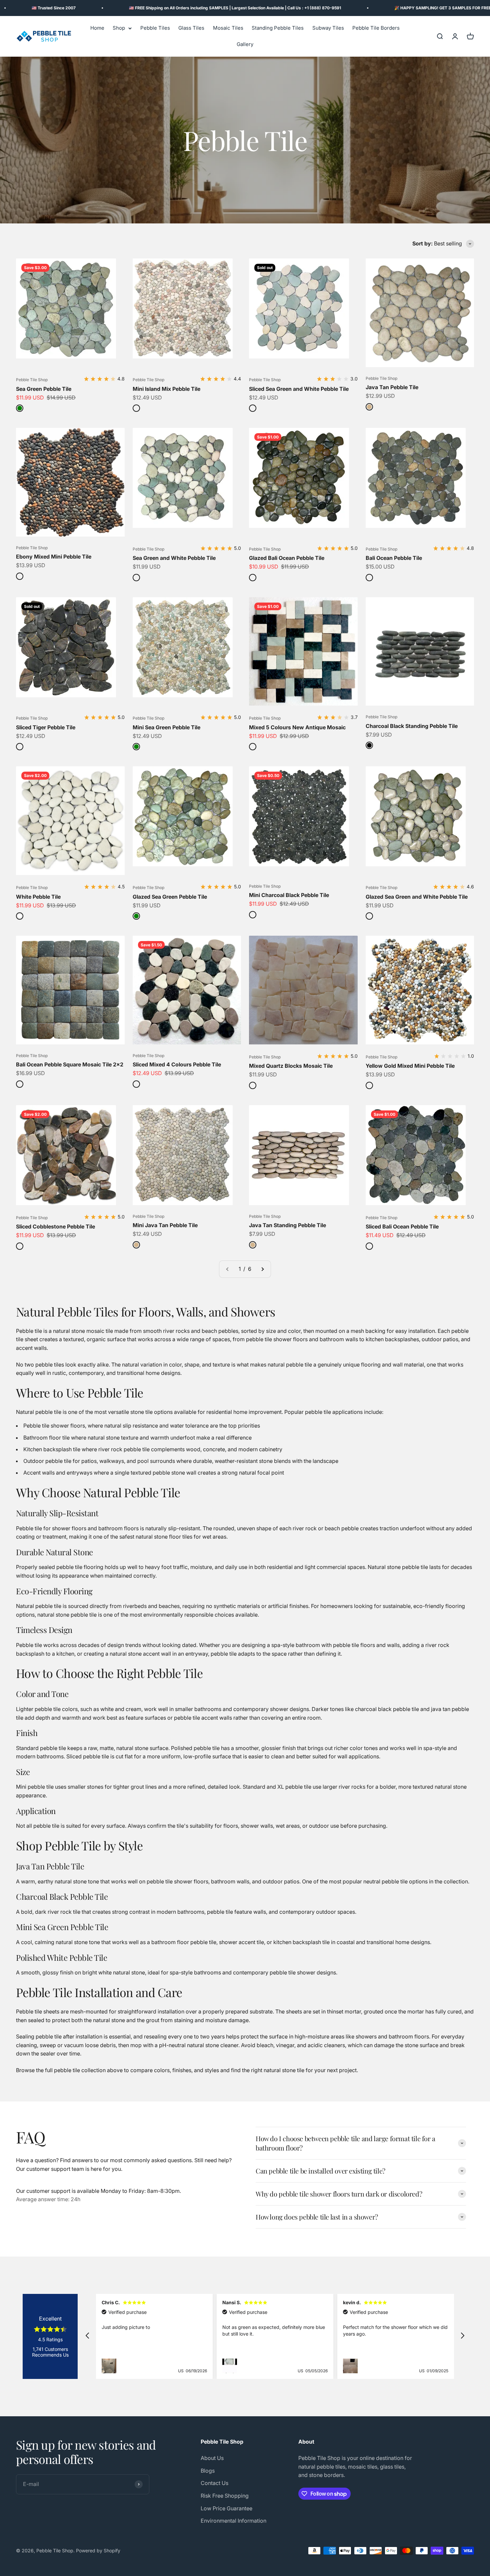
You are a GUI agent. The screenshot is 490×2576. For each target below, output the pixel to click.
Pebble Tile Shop (32, 380)
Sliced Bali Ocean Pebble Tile (402, 1226)
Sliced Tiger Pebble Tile (46, 727)
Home (97, 28)
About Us (212, 2458)
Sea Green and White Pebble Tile (174, 558)
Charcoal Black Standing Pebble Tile (412, 726)
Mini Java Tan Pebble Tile (165, 1225)
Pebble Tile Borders (376, 28)
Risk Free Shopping (225, 2496)
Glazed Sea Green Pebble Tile (170, 897)
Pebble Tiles (155, 28)
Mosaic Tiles (228, 28)
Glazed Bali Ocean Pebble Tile (287, 558)
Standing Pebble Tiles (278, 28)
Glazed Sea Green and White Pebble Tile (417, 897)
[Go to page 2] (262, 1269)
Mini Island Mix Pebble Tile (166, 389)
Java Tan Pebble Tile (392, 387)
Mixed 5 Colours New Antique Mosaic (297, 727)
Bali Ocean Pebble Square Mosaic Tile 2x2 (70, 1064)
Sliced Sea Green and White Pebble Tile (299, 389)
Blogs (208, 2471)
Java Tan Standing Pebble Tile (287, 1225)
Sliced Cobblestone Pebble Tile (55, 1226)
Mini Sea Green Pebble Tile (166, 727)
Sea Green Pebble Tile (44, 389)
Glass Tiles (191, 28)
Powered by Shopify (98, 2550)
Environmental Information (233, 2521)
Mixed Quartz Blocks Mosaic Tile (291, 1066)
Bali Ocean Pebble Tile (394, 558)
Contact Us (214, 2483)
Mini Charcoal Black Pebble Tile (289, 895)
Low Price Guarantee (226, 2508)
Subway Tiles (328, 28)
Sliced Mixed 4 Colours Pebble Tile (177, 1064)
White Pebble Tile (38, 897)
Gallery (245, 45)
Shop (119, 28)
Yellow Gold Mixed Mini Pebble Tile (410, 1066)
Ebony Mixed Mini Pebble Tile (54, 557)
